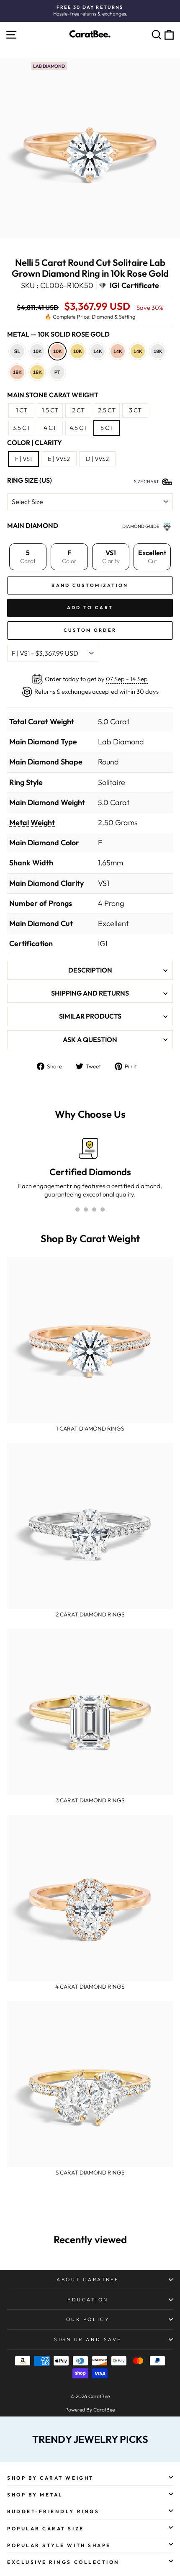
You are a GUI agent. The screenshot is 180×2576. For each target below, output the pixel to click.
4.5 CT (78, 428)
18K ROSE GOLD (17, 372)
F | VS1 (23, 459)
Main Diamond (33, 525)
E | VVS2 (59, 459)
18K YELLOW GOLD (37, 372)
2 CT (78, 410)
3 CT (135, 410)
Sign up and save (88, 2339)
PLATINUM (57, 372)
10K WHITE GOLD (37, 351)
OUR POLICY (88, 2319)
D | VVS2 (97, 459)
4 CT (50, 428)
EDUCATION (88, 2299)
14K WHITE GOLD (98, 351)
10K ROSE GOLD (57, 351)
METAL (58, 334)
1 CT (22, 410)
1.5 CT (50, 410)
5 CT (107, 428)
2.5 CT (107, 410)
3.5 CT (21, 428)
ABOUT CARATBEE (88, 2279)
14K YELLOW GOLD (138, 351)
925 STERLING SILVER (17, 351)
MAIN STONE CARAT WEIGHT (53, 395)
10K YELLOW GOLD (77, 351)
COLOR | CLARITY (35, 443)
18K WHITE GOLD (158, 351)
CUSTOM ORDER (90, 630)
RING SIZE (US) (30, 480)
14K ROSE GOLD (118, 351)
